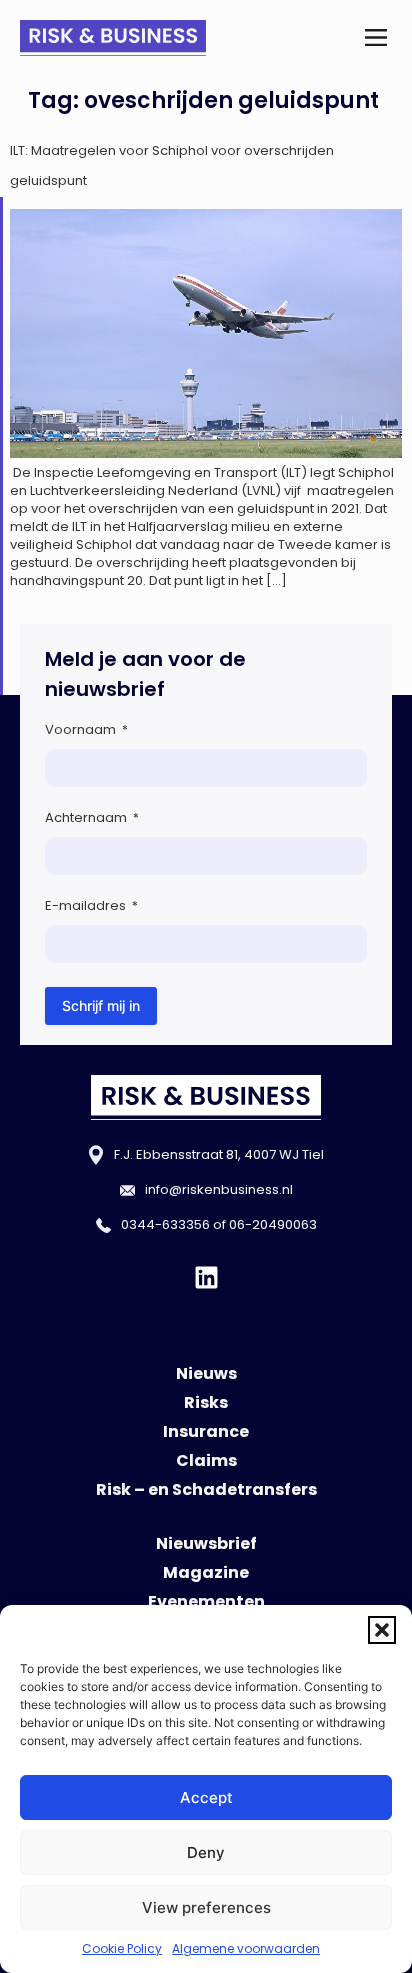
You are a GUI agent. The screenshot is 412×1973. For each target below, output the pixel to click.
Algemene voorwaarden (246, 1948)
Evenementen (206, 1601)
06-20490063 (273, 1224)
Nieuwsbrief (206, 1543)
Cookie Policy (122, 1948)
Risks (206, 1402)
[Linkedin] (206, 1277)
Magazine (206, 1572)
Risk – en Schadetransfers (206, 1489)
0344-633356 (165, 1224)
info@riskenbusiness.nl (219, 1189)
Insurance (206, 1431)
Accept (206, 1797)
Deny (206, 1852)
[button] (382, 1630)
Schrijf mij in (101, 1005)
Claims (206, 1460)
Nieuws (206, 1373)
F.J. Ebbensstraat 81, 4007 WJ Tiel (219, 1154)
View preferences (206, 1907)
